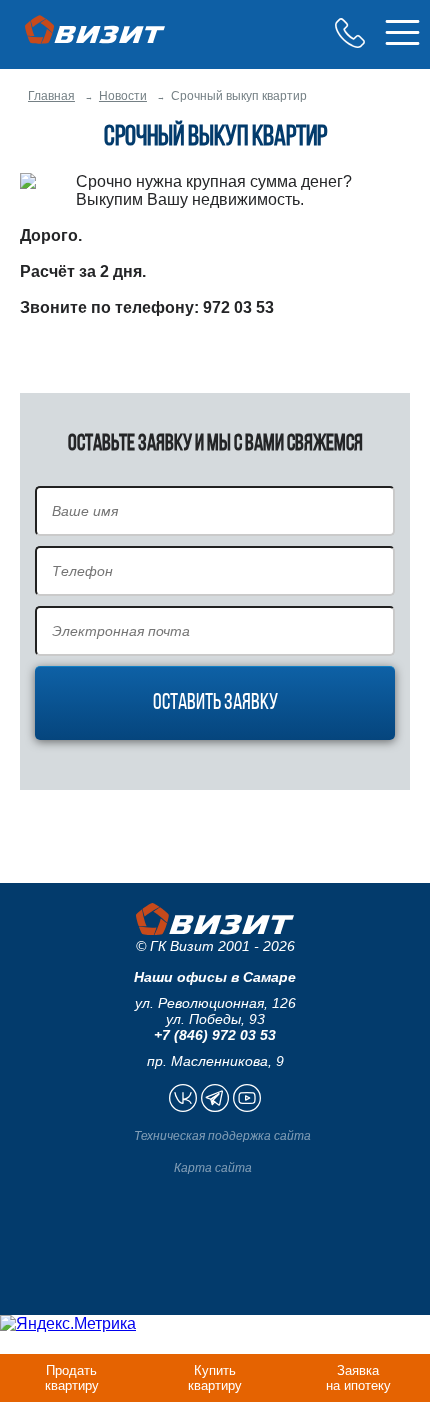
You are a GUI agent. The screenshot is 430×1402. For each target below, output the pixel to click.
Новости (123, 96)
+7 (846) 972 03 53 (215, 1035)
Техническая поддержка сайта (222, 1136)
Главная (51, 96)
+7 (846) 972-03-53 (350, 33)
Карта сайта (213, 1168)
